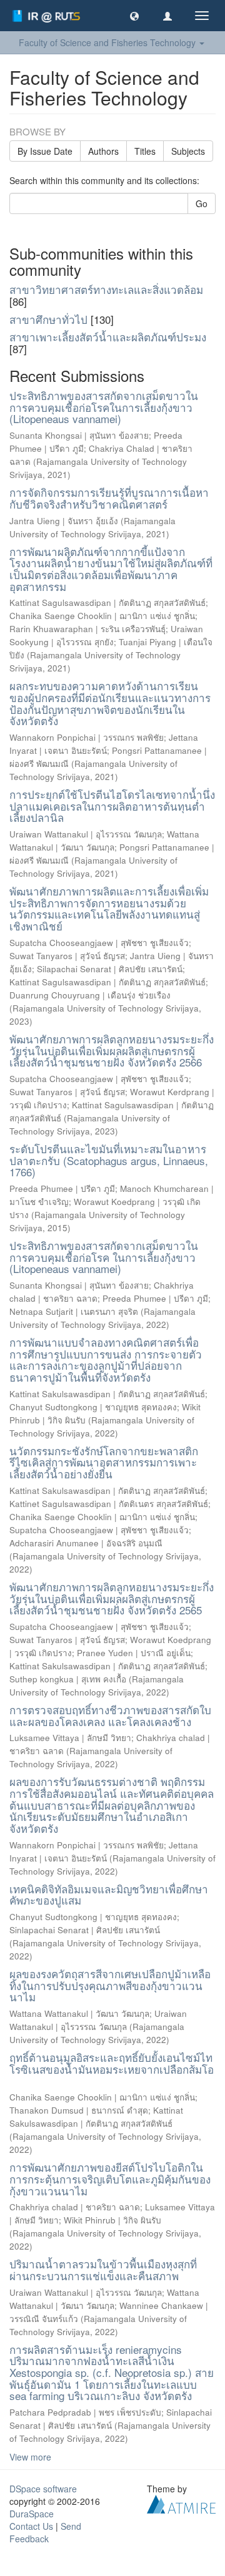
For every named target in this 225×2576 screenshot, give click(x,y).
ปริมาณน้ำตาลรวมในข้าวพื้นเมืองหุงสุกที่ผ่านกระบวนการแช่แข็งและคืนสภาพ (103, 2270)
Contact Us (31, 2526)
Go (202, 203)
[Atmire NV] (181, 2503)
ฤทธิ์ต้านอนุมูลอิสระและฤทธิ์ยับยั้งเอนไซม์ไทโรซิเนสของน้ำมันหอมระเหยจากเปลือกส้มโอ (112, 2063)
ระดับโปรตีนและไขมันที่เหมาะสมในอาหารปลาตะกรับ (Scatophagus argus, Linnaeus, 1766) (109, 1160)
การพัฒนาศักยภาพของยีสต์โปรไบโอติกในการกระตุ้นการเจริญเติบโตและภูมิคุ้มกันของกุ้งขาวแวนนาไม (110, 2178)
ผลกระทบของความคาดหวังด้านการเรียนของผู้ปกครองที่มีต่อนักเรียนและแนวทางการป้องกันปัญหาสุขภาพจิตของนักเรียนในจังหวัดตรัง (110, 703)
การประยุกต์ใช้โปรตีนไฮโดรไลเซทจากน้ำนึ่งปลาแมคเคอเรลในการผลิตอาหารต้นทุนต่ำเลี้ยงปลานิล (112, 806)
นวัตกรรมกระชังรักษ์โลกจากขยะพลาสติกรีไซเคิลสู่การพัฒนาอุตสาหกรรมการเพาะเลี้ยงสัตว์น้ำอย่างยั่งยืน (104, 1462)
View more (30, 2457)
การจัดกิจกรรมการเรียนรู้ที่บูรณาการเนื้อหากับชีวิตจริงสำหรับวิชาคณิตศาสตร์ (109, 498)
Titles (145, 151)
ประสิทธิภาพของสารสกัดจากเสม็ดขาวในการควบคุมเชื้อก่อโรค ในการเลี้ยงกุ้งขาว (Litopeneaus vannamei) (104, 1257)
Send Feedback (45, 2532)
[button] (134, 16)
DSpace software (43, 2489)
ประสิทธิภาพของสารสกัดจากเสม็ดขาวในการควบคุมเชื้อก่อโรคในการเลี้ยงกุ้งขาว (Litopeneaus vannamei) (104, 407)
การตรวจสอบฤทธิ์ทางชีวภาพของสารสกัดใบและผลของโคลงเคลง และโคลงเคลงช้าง (110, 1715)
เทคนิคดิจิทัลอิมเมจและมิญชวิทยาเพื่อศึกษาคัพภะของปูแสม (109, 1895)
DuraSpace (32, 2514)
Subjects (188, 151)
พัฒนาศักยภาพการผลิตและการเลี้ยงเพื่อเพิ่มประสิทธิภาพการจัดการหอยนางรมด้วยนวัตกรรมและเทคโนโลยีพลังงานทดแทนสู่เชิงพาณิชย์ (109, 908)
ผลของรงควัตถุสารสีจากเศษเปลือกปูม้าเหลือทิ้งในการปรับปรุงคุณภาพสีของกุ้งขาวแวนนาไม (110, 1985)
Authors (103, 151)
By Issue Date (45, 151)
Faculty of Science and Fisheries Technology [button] (108, 42)
